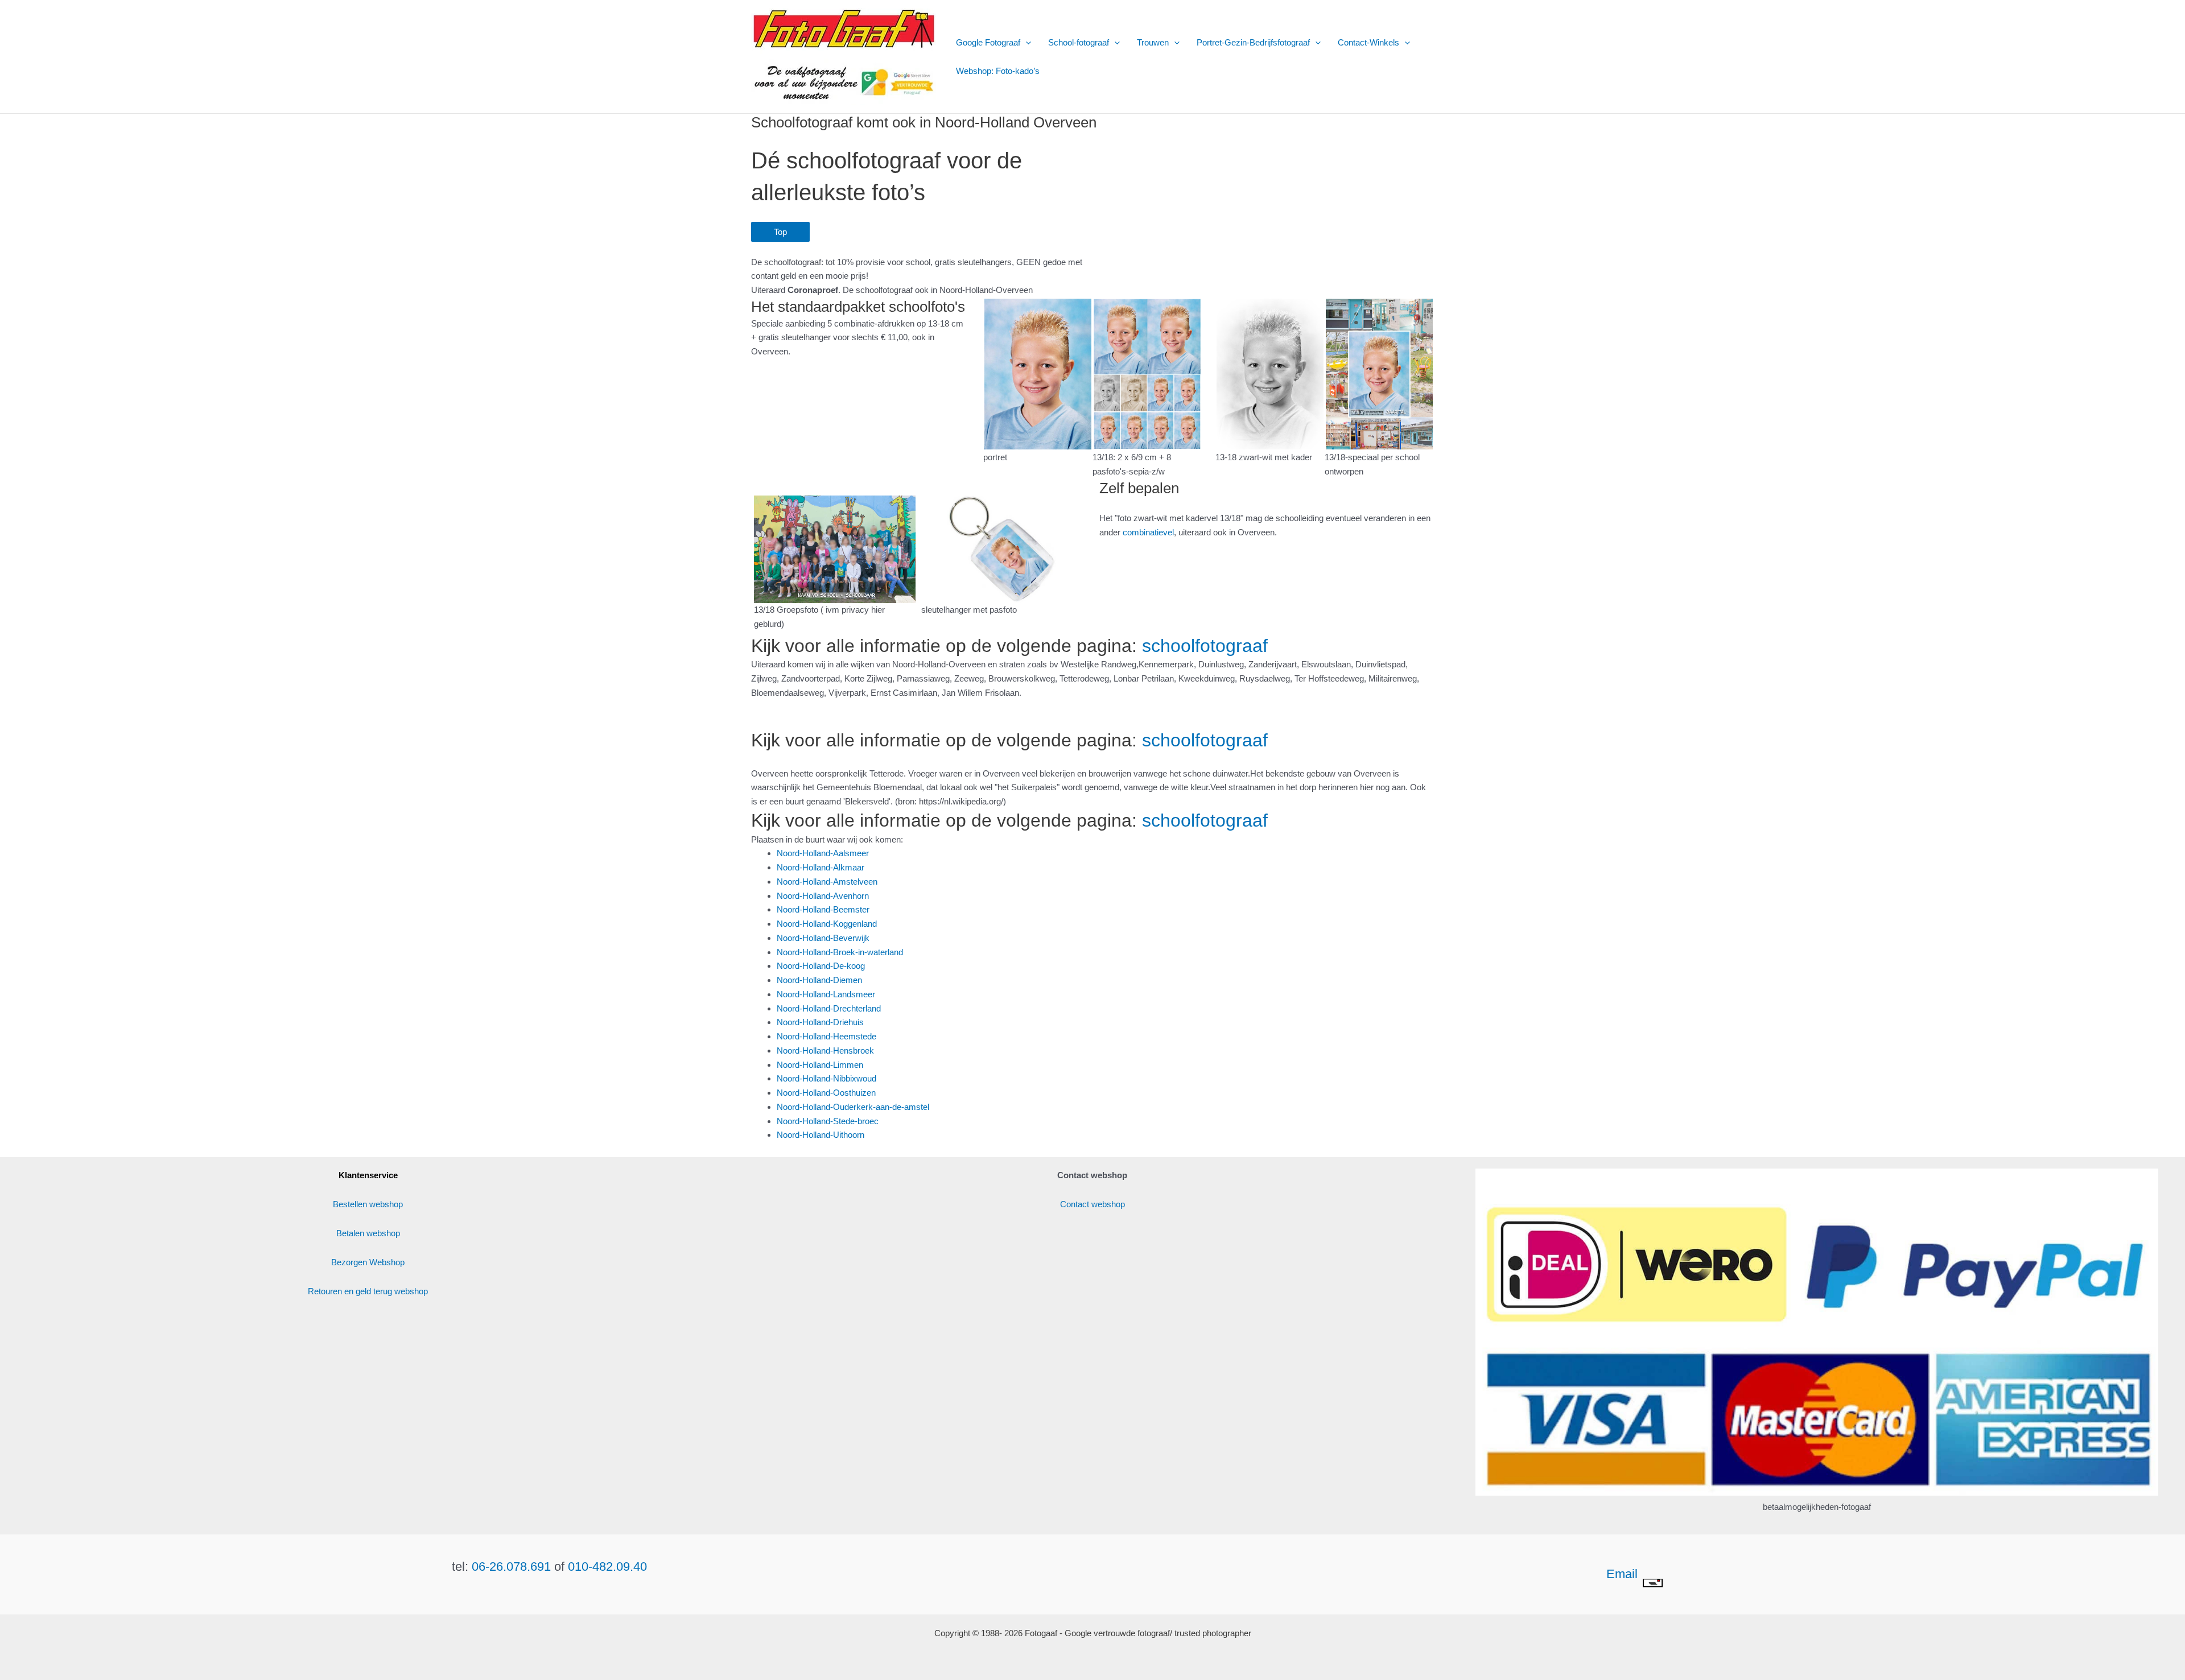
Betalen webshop (368, 1233)
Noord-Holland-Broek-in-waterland (840, 952)
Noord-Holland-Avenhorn (823, 896)
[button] (1026, 43)
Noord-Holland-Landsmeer (826, 994)
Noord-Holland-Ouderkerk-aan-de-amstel (853, 1107)
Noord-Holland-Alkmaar (821, 867)
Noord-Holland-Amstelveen (827, 882)
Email (1624, 1574)
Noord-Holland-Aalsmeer (823, 853)
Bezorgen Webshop (368, 1262)
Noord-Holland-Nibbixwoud (826, 1078)
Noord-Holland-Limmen (820, 1065)
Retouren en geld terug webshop (368, 1291)
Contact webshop (1092, 1204)
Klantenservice (368, 1175)
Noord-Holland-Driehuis (820, 1022)
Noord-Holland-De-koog (821, 966)
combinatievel (1148, 532)
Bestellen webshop (368, 1204)
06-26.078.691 (511, 1567)
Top (780, 232)
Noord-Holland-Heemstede (826, 1036)
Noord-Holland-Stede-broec (828, 1121)
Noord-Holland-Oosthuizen (826, 1093)
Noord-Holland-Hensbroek (825, 1050)
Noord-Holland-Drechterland (829, 1008)
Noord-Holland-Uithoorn (821, 1135)
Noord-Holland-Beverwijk (823, 938)
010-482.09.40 (607, 1567)
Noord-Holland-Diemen (819, 980)
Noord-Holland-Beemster (823, 909)
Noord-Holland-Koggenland (827, 924)
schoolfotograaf (1205, 646)
